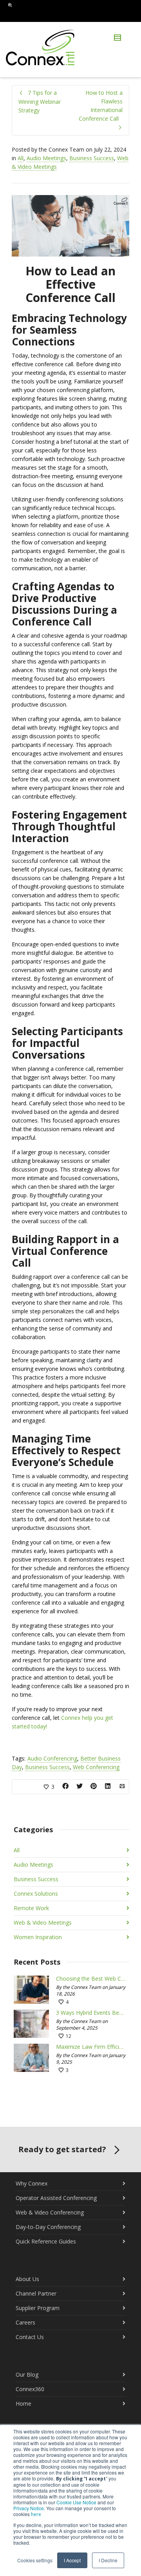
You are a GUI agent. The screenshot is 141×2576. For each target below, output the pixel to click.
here (36, 2514)
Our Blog (27, 2374)
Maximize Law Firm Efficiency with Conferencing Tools (91, 2047)
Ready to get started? (62, 2149)
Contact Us (30, 2337)
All (21, 158)
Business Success (92, 158)
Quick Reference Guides (46, 2241)
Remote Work (31, 1908)
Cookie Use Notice (76, 2502)
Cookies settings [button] (35, 2560)
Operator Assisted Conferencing (56, 2198)
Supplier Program (38, 2308)
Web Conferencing (96, 1767)
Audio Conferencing (52, 1758)
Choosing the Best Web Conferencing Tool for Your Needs (91, 1979)
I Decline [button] (108, 2560)
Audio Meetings (46, 158)
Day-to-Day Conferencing (48, 2227)
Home (23, 2403)
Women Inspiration (38, 1937)
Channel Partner (36, 2293)
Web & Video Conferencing (50, 2212)
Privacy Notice (29, 2508)
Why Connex (32, 2183)
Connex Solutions (36, 1894)
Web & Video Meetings (43, 1923)
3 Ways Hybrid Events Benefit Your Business (91, 2013)
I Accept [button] (72, 2560)
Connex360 (30, 2389)
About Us (27, 2279)
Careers (25, 2322)
